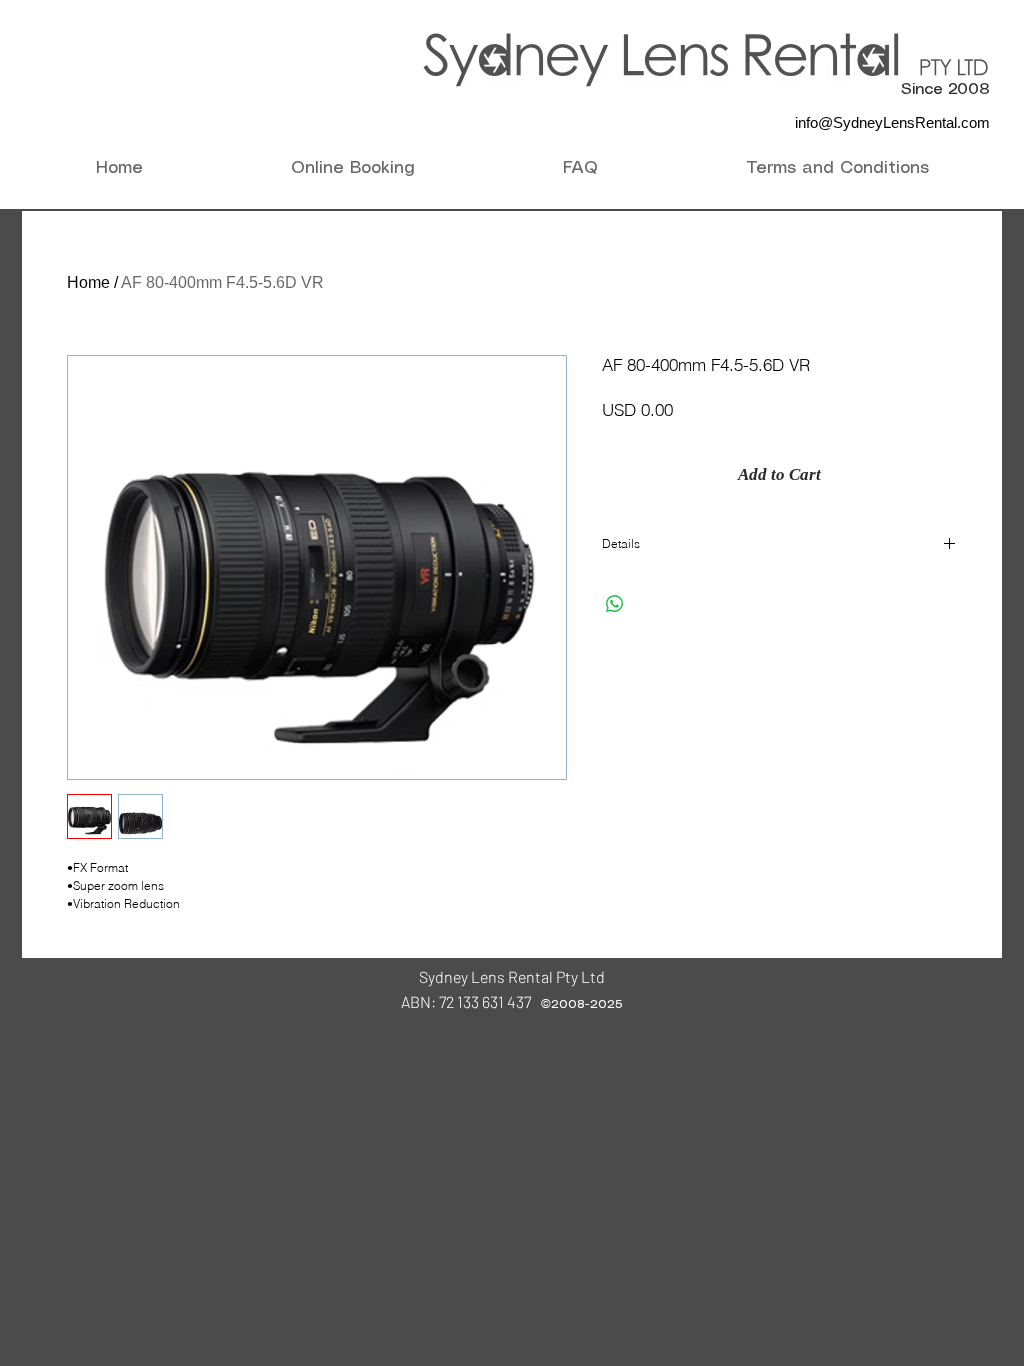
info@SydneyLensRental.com (892, 122)
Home (88, 282)
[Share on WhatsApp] (615, 604)
